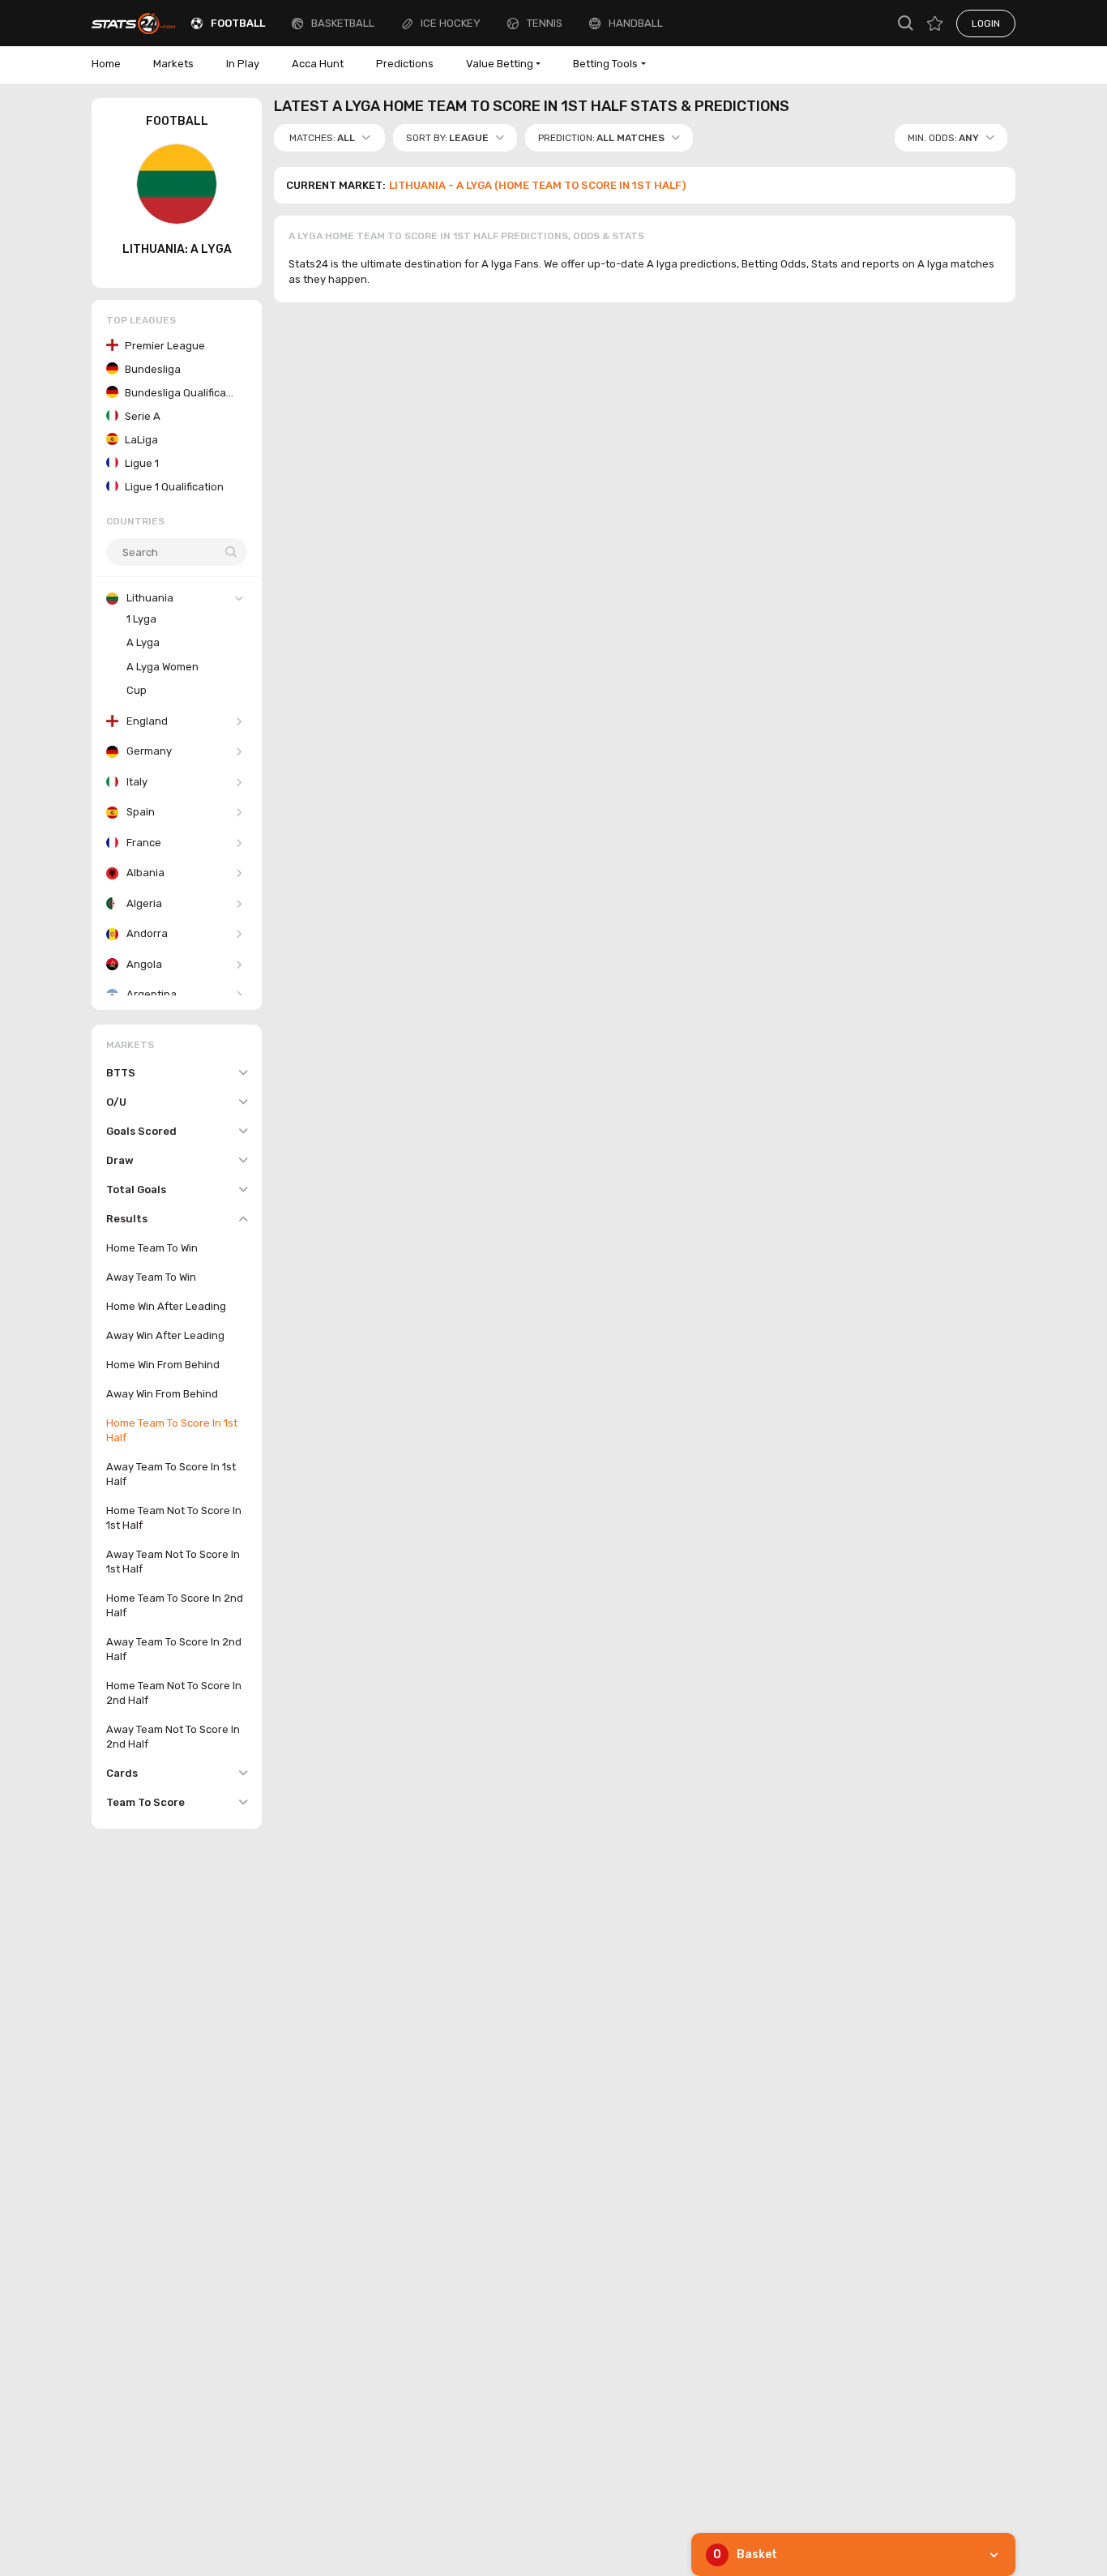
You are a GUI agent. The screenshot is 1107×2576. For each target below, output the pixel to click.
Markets (173, 64)
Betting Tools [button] (605, 64)
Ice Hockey (451, 23)
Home (106, 64)
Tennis (545, 23)
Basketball (343, 23)
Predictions (405, 64)
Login (986, 24)
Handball (636, 23)
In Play (243, 64)
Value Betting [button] (500, 64)
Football (238, 23)
